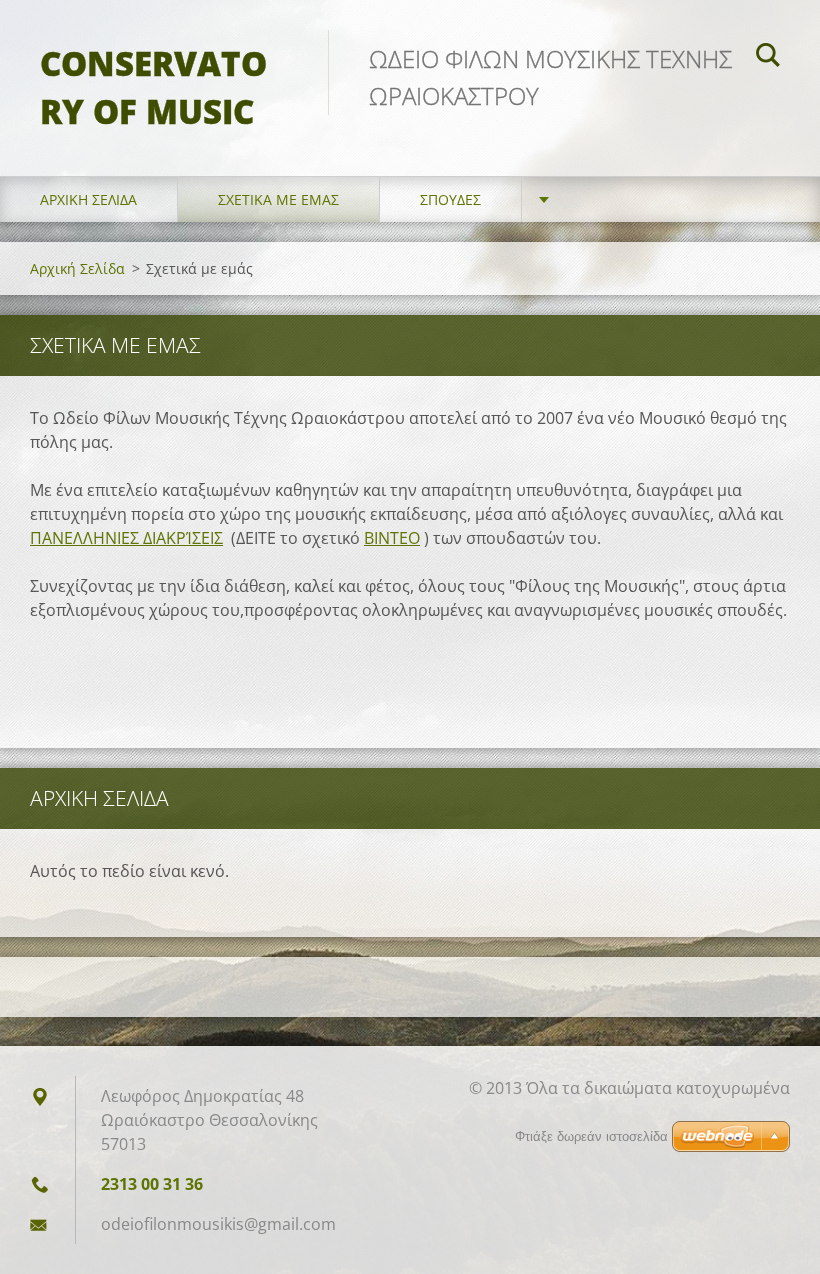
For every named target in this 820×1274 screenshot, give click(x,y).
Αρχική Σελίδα (88, 199)
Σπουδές (450, 199)
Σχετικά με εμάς (278, 199)
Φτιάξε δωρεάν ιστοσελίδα (591, 1136)
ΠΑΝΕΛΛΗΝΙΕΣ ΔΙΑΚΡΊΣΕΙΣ (126, 538)
